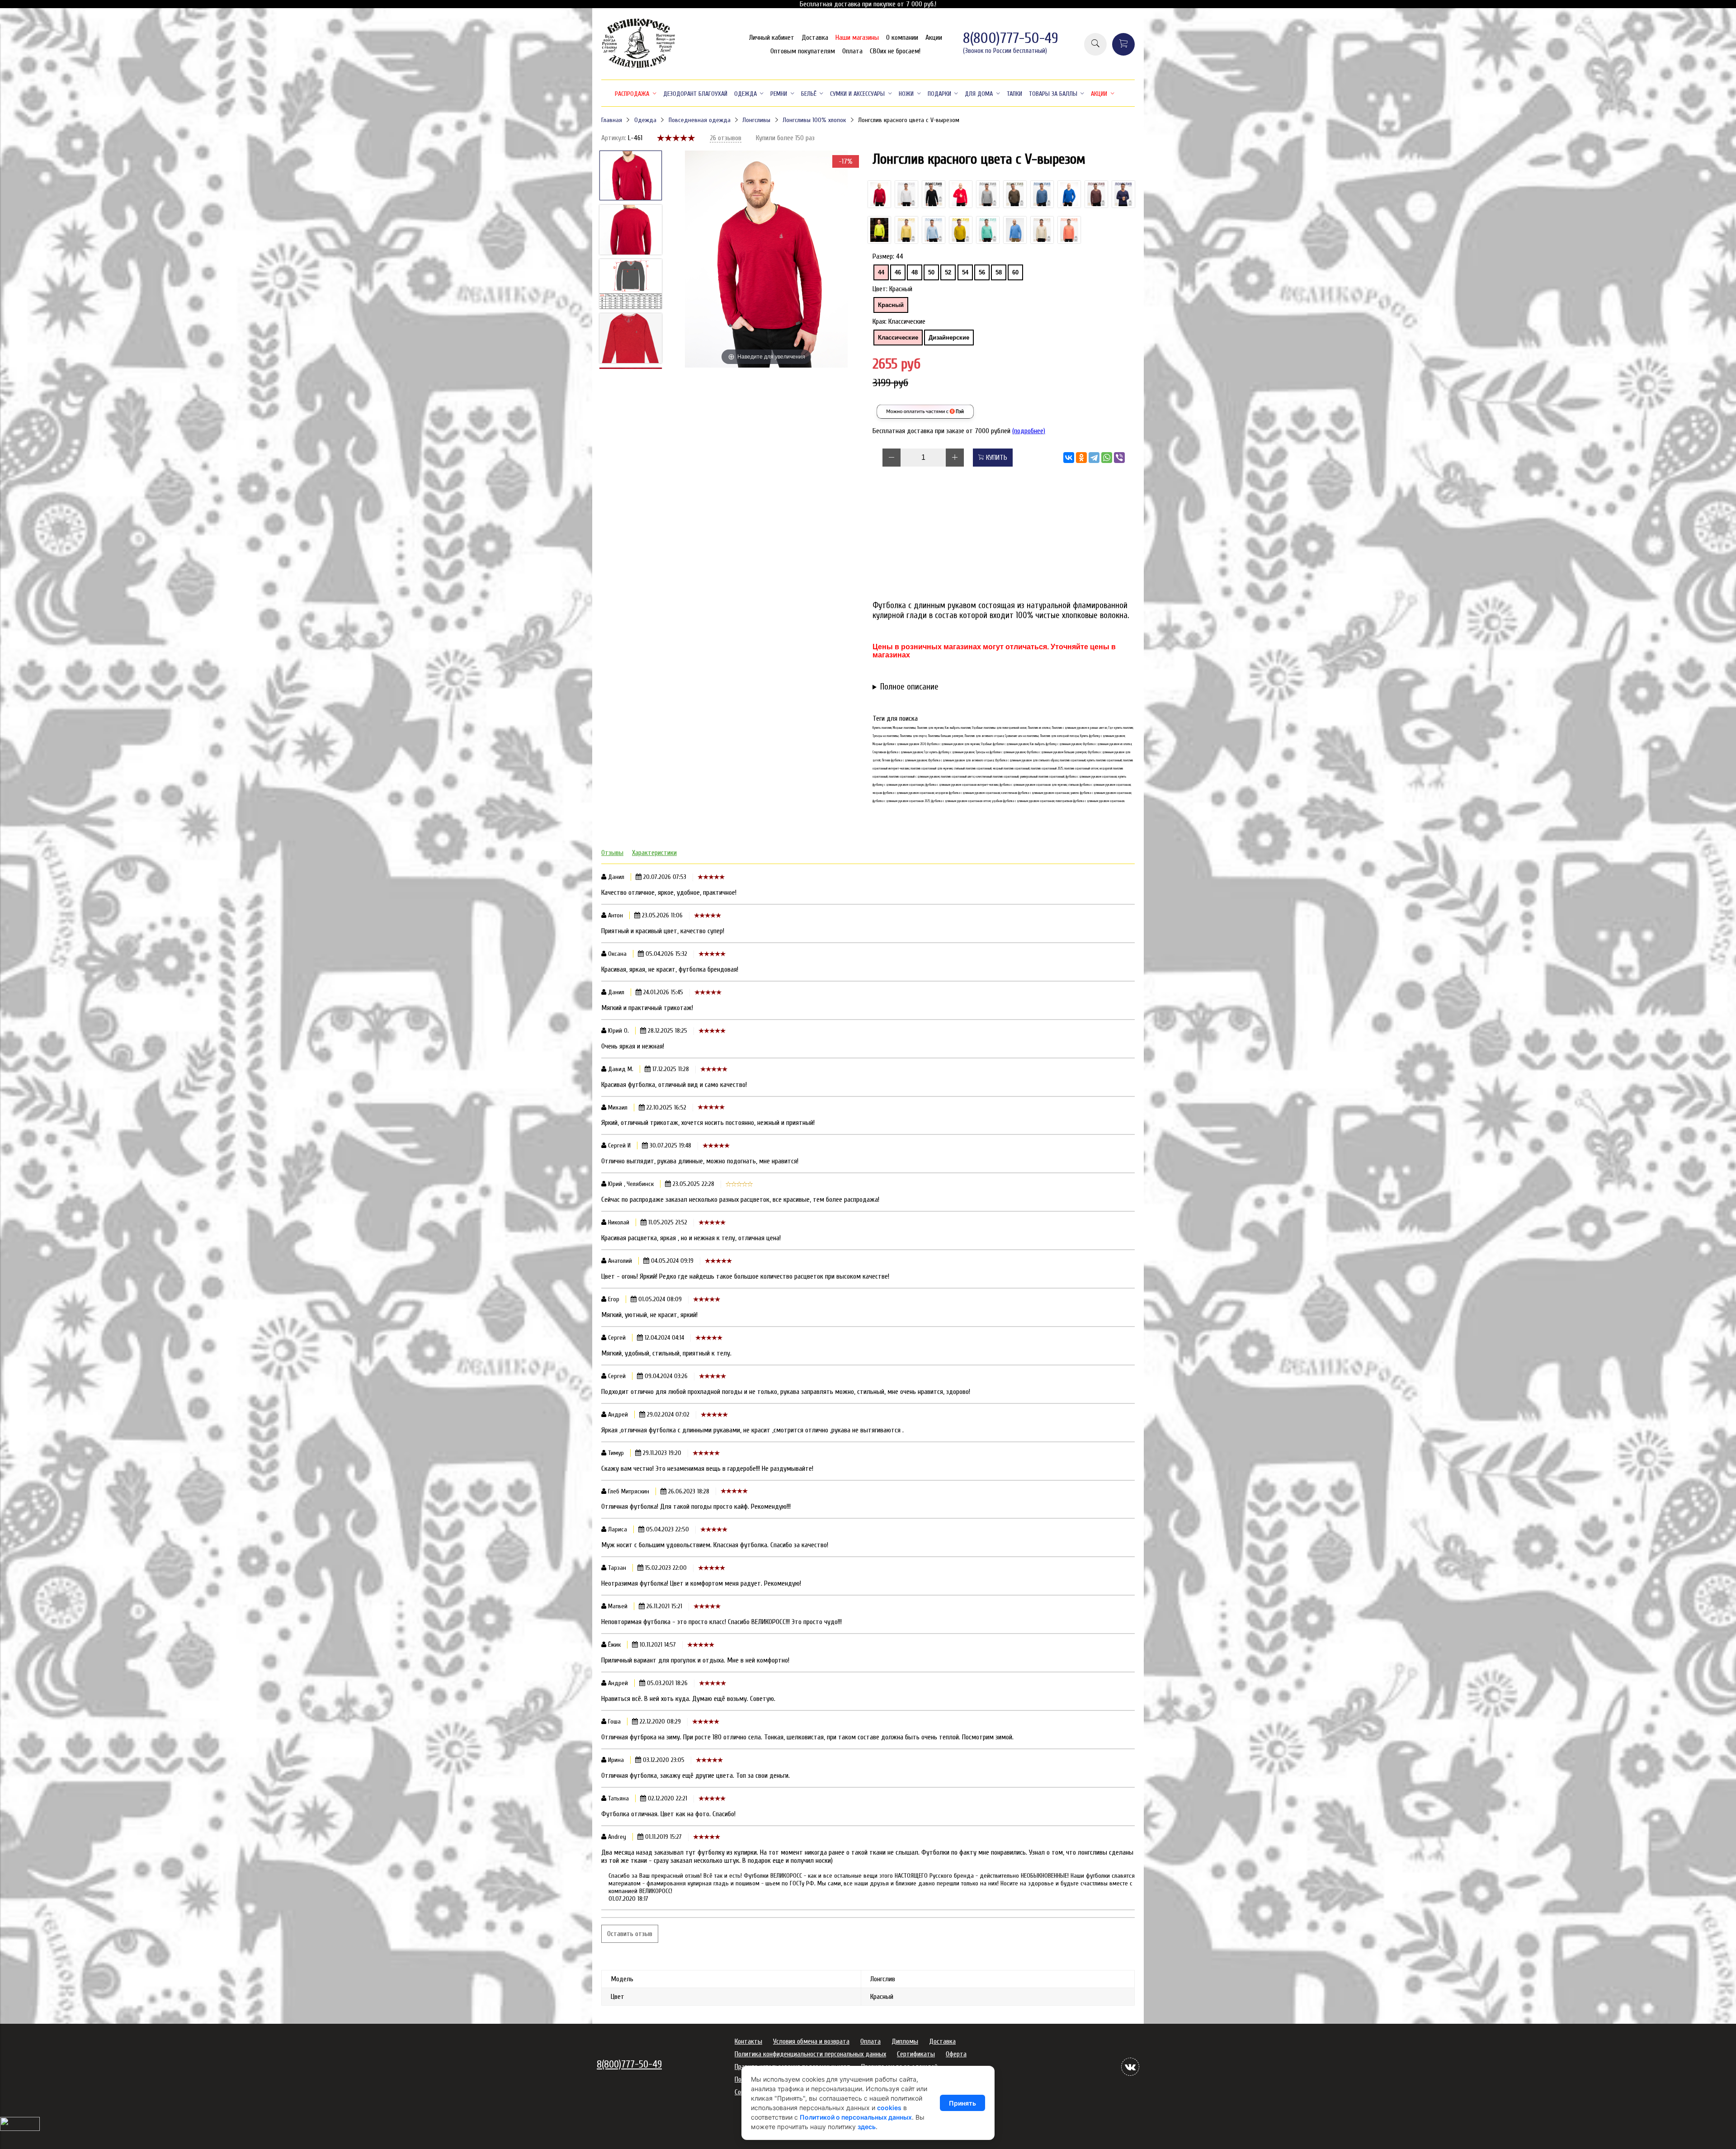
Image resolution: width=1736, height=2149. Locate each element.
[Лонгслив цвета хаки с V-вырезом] (1015, 194)
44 (881, 272)
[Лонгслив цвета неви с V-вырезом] (1123, 194)
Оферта (956, 2054)
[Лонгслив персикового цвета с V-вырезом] (1069, 230)
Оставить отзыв (630, 1934)
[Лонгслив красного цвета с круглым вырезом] (879, 194)
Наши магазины (857, 38)
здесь (867, 2127)
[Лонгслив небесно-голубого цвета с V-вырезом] (934, 230)
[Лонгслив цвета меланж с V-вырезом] (988, 194)
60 (1015, 272)
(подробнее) (1029, 431)
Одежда (645, 120)
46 (898, 272)
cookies (889, 2108)
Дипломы (905, 2041)
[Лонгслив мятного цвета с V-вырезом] (988, 230)
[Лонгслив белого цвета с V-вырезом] (906, 194)
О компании (902, 38)
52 (948, 272)
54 (965, 272)
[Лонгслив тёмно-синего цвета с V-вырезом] (1042, 194)
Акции (934, 38)
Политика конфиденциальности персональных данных (810, 2054)
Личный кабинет (772, 38)
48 (915, 272)
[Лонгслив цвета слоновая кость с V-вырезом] (1042, 230)
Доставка (815, 38)
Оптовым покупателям (803, 51)
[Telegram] (1094, 458)
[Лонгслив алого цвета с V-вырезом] (961, 194)
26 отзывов (726, 138)
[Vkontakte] (1130, 2067)
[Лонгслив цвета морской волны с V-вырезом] (1015, 230)
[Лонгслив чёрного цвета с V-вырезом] (934, 194)
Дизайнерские (949, 338)
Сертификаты (916, 2054)
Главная (612, 120)
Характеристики (654, 853)
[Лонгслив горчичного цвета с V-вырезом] (961, 230)
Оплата (852, 51)
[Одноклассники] (1081, 458)
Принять (962, 2103)
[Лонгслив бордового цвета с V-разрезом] (1096, 194)
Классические (898, 338)
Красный (891, 305)
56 (982, 272)
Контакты (748, 2041)
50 (931, 272)
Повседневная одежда (700, 120)
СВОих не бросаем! (895, 51)
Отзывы (612, 853)
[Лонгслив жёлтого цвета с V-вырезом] (906, 230)
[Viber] (1119, 458)
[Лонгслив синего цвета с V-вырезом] (1069, 194)
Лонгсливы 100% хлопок (814, 120)
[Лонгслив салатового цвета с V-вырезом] (879, 230)
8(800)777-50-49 (1011, 38)
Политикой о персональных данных (856, 2117)
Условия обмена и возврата (811, 2041)
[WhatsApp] (1107, 458)
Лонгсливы (756, 120)
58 (999, 272)
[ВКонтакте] (1069, 458)
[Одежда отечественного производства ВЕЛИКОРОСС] (639, 67)
